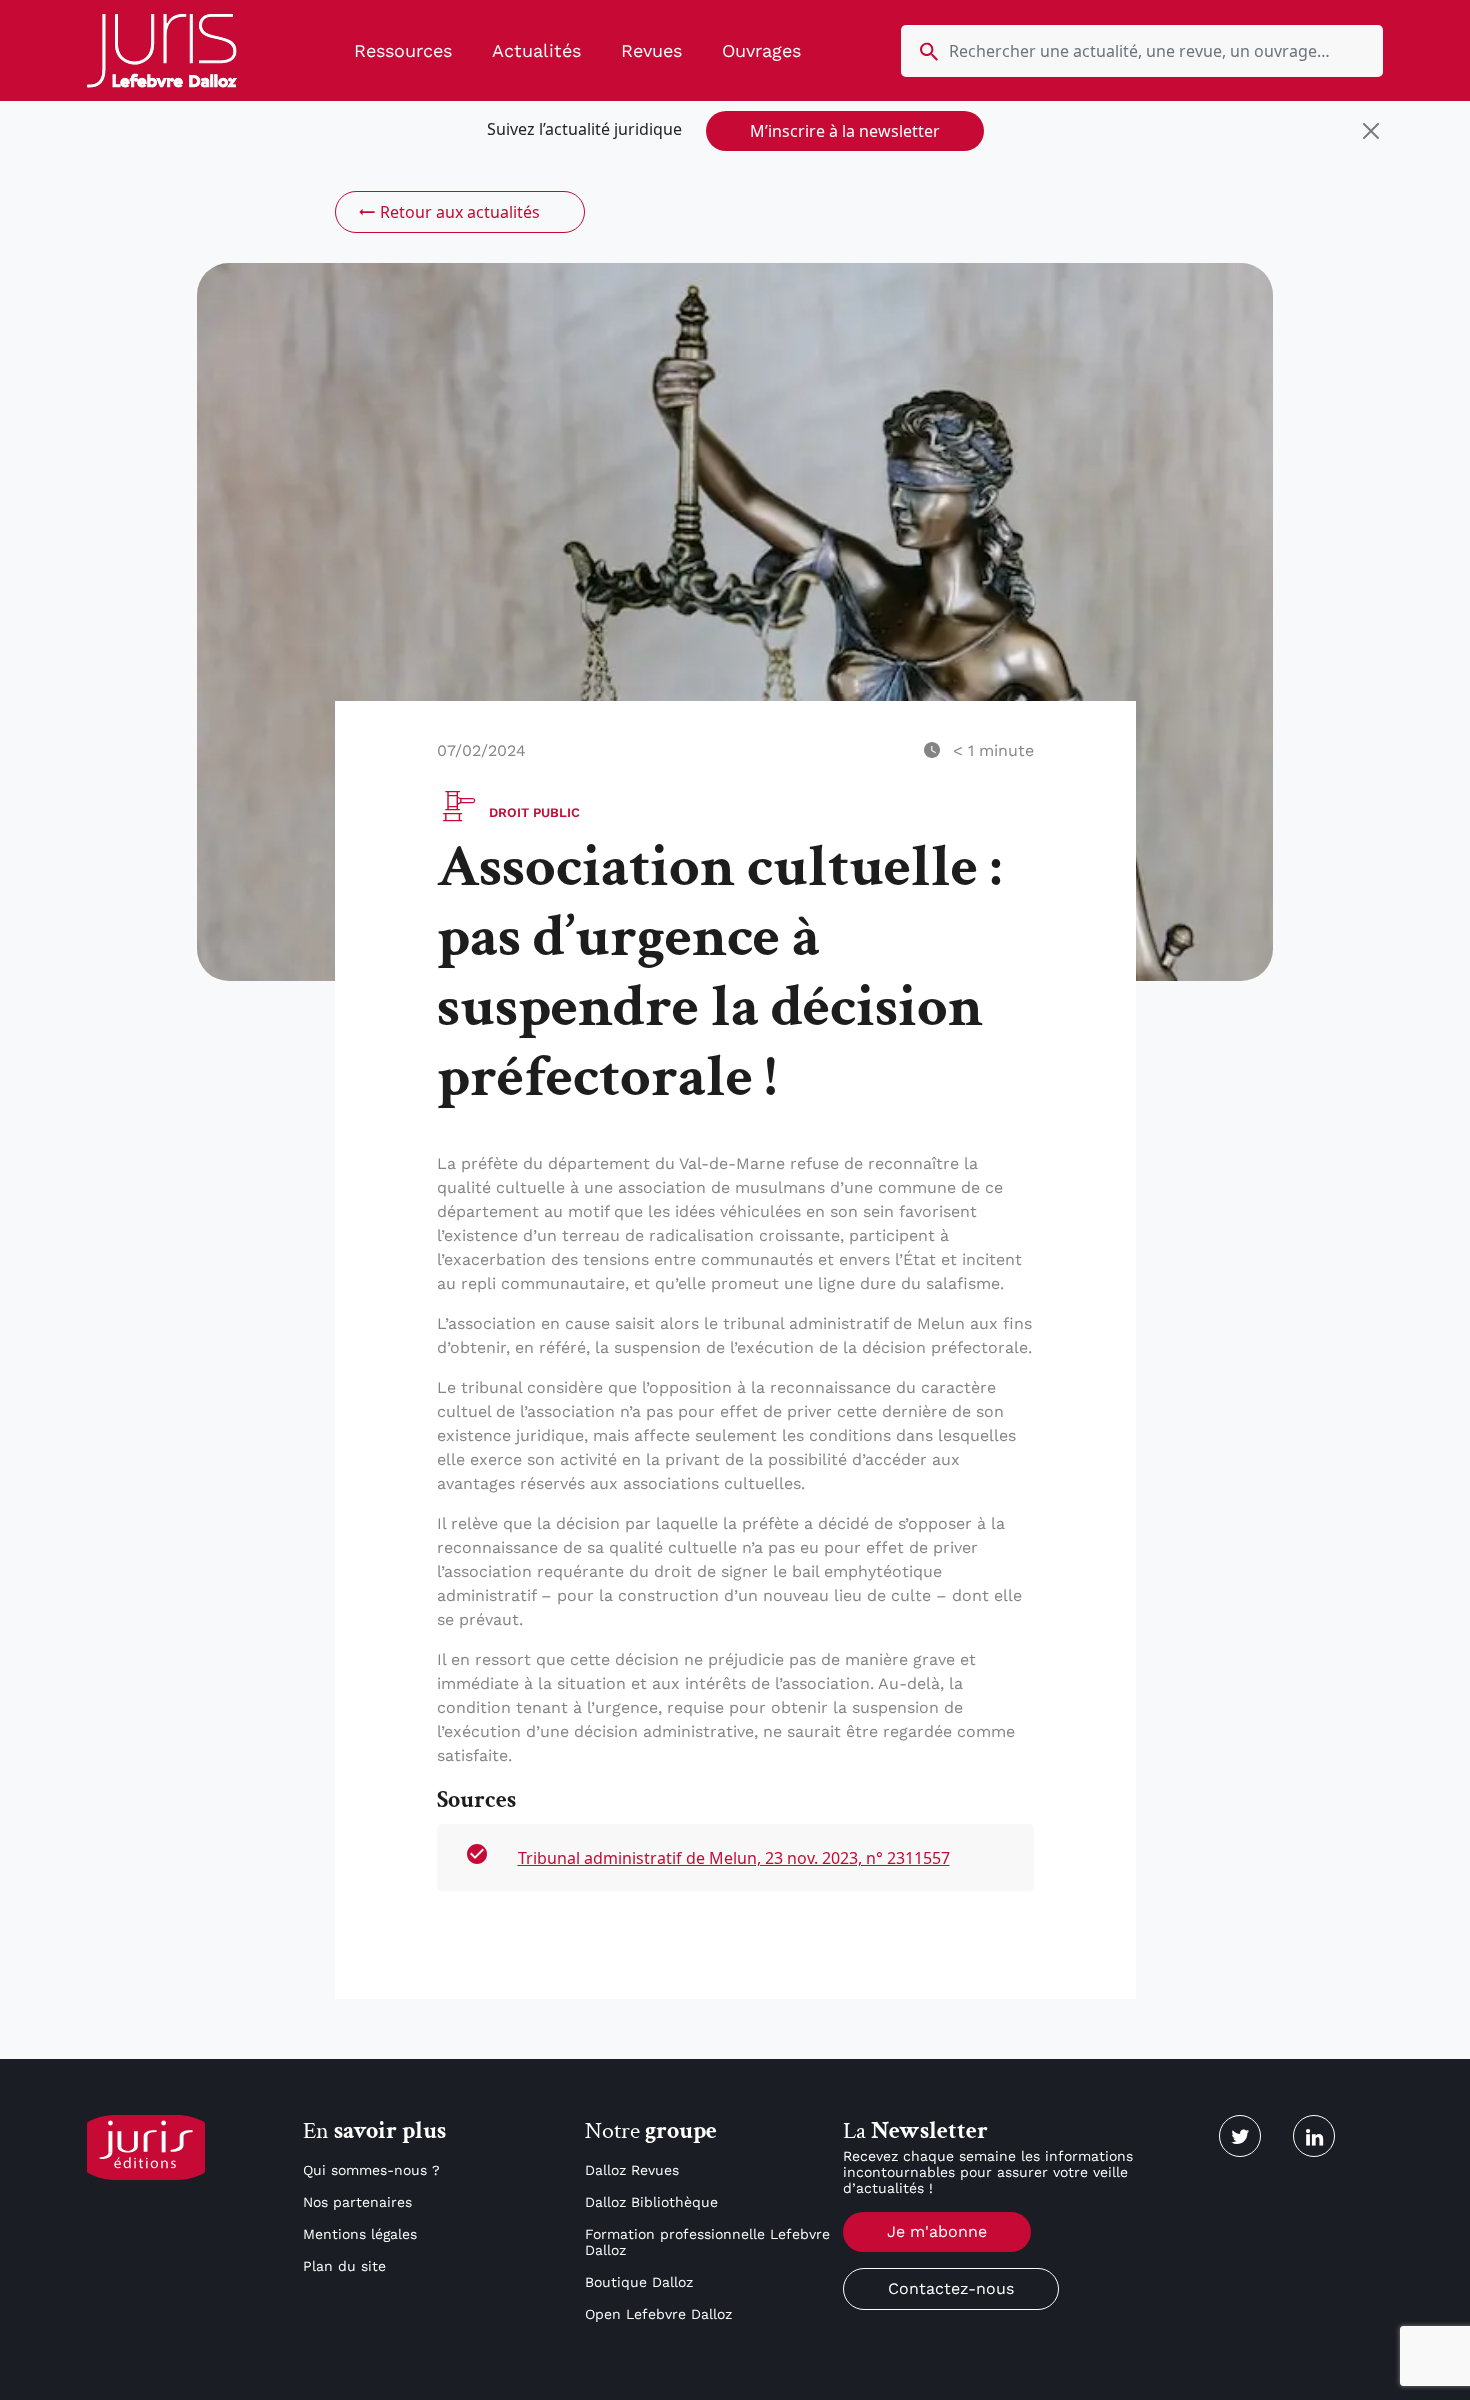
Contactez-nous (951, 2288)
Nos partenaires (357, 2202)
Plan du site (344, 2266)
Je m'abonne (937, 2231)
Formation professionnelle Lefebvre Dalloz (707, 2242)
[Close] (1371, 131)
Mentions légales (360, 2234)
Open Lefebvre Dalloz (658, 2314)
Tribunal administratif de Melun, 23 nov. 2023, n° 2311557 (734, 1858)
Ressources (403, 50)
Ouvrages (761, 50)
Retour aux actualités (460, 212)
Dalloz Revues (632, 2170)
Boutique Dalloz (639, 2282)
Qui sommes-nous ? (371, 2170)
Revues (651, 50)
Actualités (536, 50)
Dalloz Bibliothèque (651, 2202)
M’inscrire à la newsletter (845, 131)
